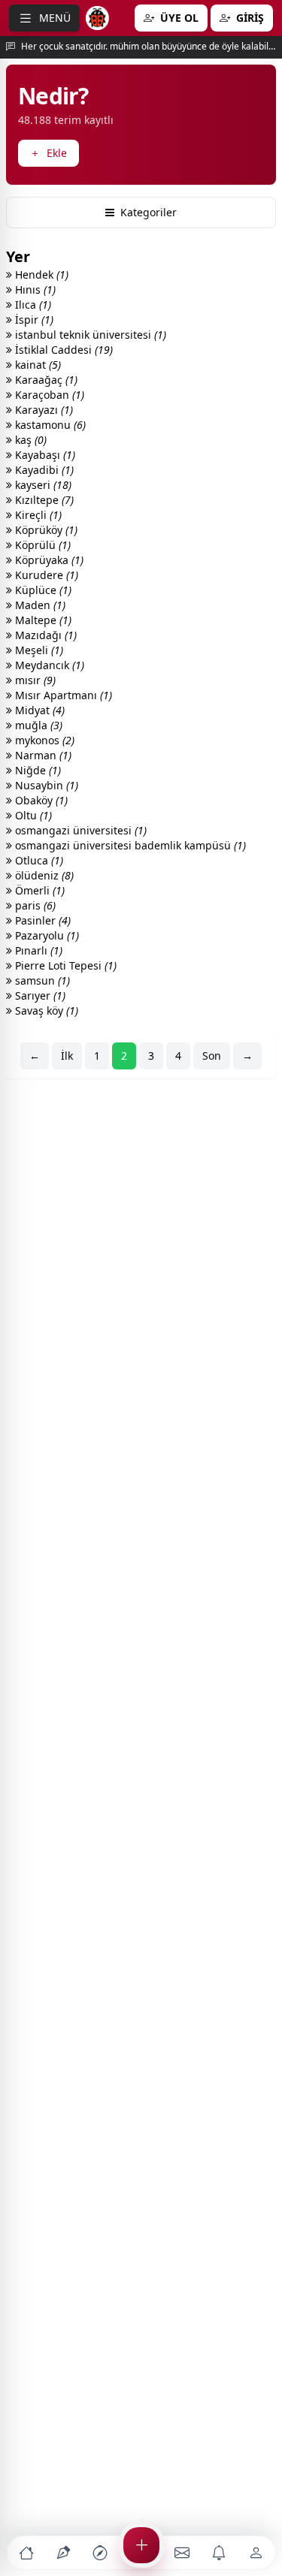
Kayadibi (43, 470)
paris (34, 905)
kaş (29, 440)
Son (212, 1056)
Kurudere (45, 575)
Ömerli (38, 890)
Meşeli (38, 650)
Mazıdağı (44, 635)
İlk (67, 1056)
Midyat (38, 710)
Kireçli (37, 515)
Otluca (38, 860)
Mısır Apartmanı (62, 695)
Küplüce (42, 590)
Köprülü (41, 545)
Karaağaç (45, 380)
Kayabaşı (44, 455)
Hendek (40, 274)
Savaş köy (45, 1010)
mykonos (43, 740)
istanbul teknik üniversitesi (89, 335)
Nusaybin (45, 785)
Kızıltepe (43, 500)
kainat (36, 365)
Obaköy (40, 800)
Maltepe (42, 620)
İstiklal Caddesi (62, 350)
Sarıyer (39, 995)
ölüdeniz (43, 875)
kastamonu (49, 425)
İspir (33, 320)
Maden (39, 605)
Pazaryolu (45, 935)
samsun (41, 980)
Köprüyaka (48, 560)
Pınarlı (37, 950)
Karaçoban (48, 395)
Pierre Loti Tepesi (64, 965)
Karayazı (42, 410)
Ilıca (32, 305)
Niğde (36, 770)
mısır (34, 680)
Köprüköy (45, 530)
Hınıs (34, 290)
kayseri (42, 485)
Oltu (32, 815)
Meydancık (48, 665)
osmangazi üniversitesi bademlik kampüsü (129, 845)
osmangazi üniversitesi (79, 830)
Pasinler (41, 920)
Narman (42, 755)
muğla (37, 725)
